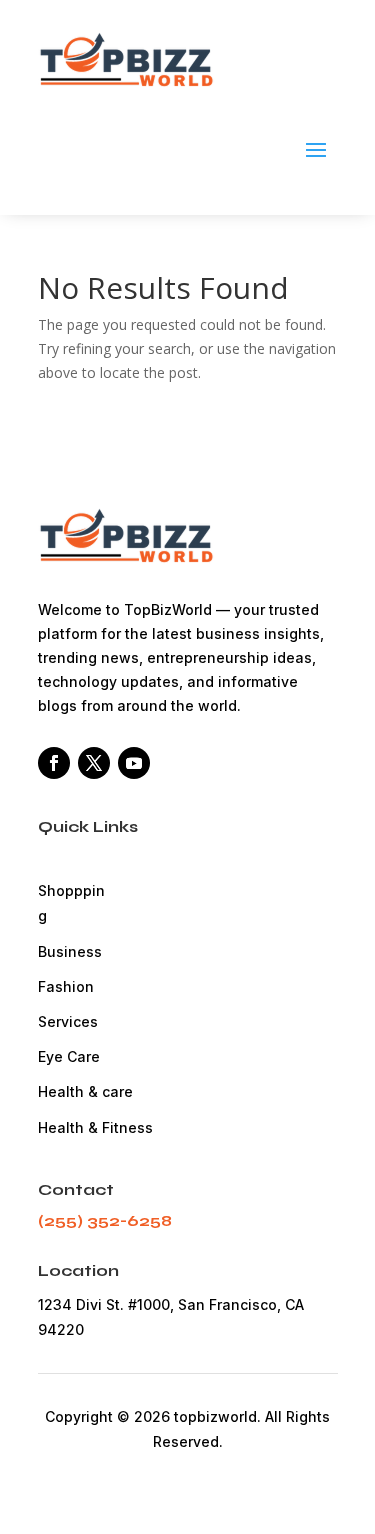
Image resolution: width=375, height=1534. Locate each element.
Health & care (85, 1091)
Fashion (66, 986)
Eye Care (69, 1056)
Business (70, 951)
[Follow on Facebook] (54, 763)
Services (68, 1021)
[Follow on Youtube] (134, 763)
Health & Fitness (95, 1127)
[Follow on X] (94, 763)
